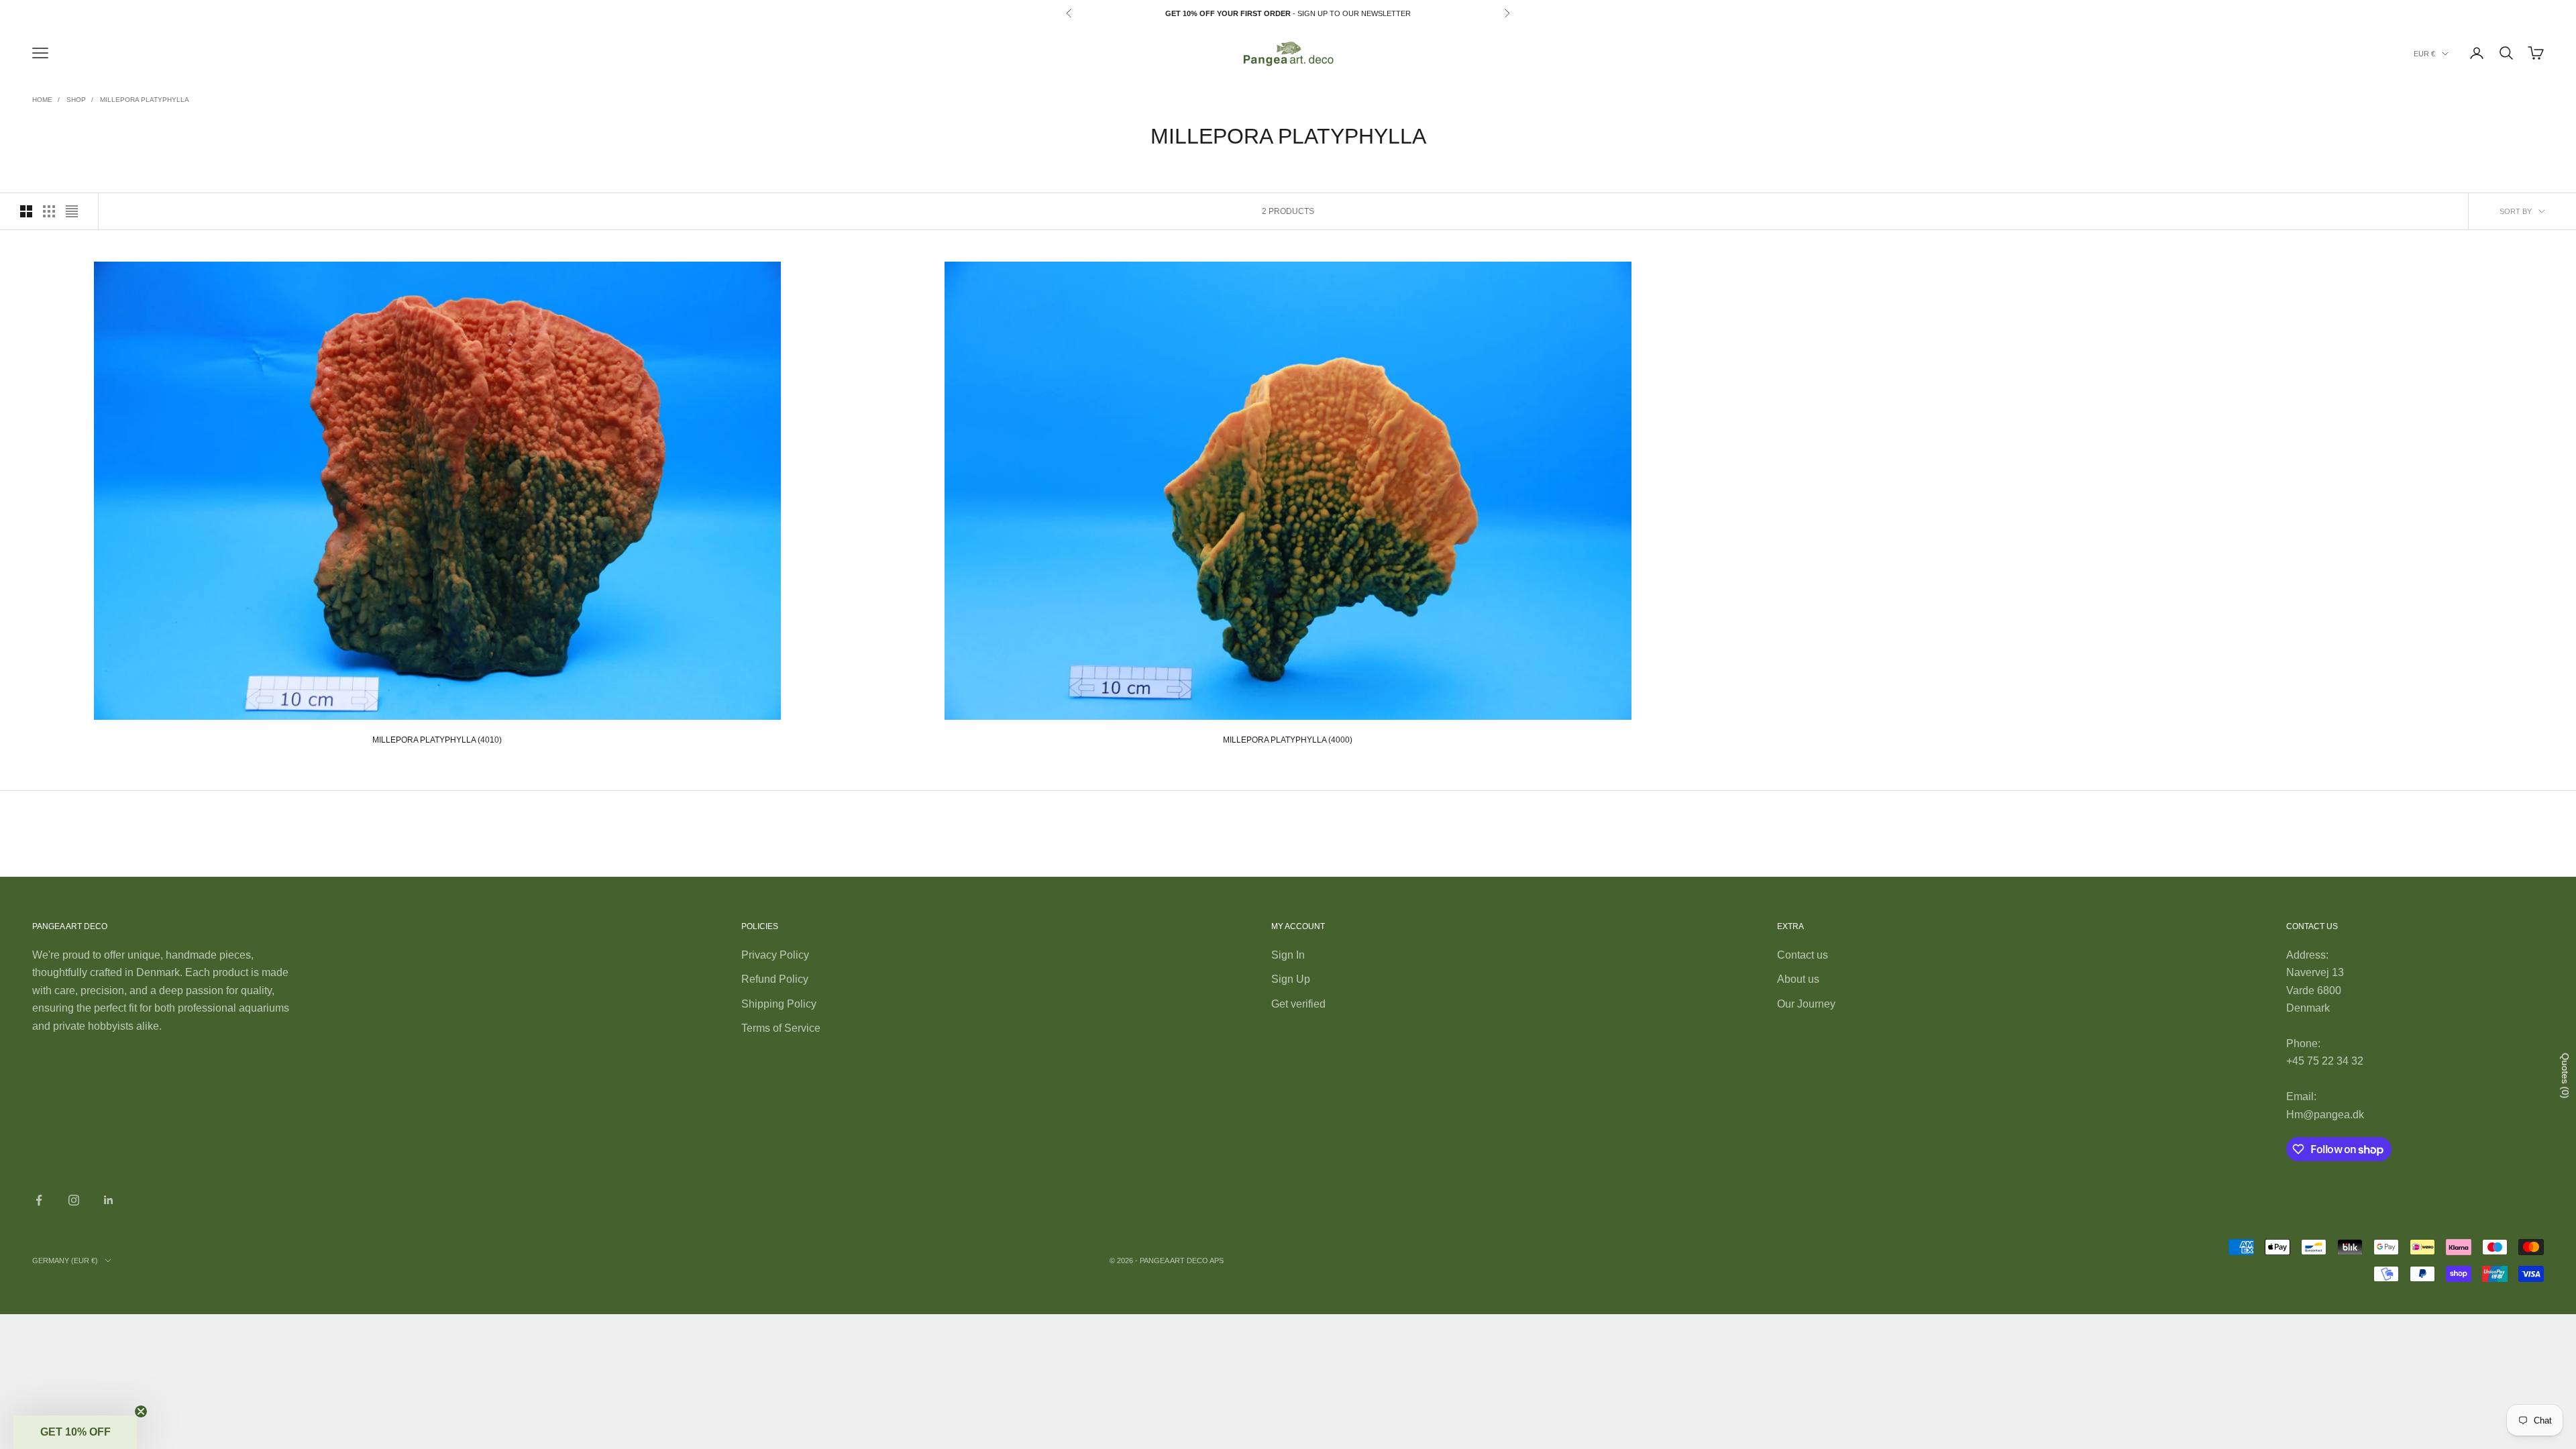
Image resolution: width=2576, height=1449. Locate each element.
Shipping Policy (779, 1004)
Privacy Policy (775, 955)
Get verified (1298, 1004)
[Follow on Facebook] (39, 1200)
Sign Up (1291, 979)
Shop (76, 100)
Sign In (1288, 955)
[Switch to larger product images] (26, 211)
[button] (75, 1432)
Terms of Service (781, 1028)
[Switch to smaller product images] (49, 211)
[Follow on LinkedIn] (109, 1200)
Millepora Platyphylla (145, 100)
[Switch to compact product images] (72, 211)
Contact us (1803, 955)
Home (42, 100)
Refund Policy (775, 979)
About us (1798, 979)
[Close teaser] (141, 1411)
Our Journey (1806, 1004)
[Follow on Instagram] (74, 1200)
